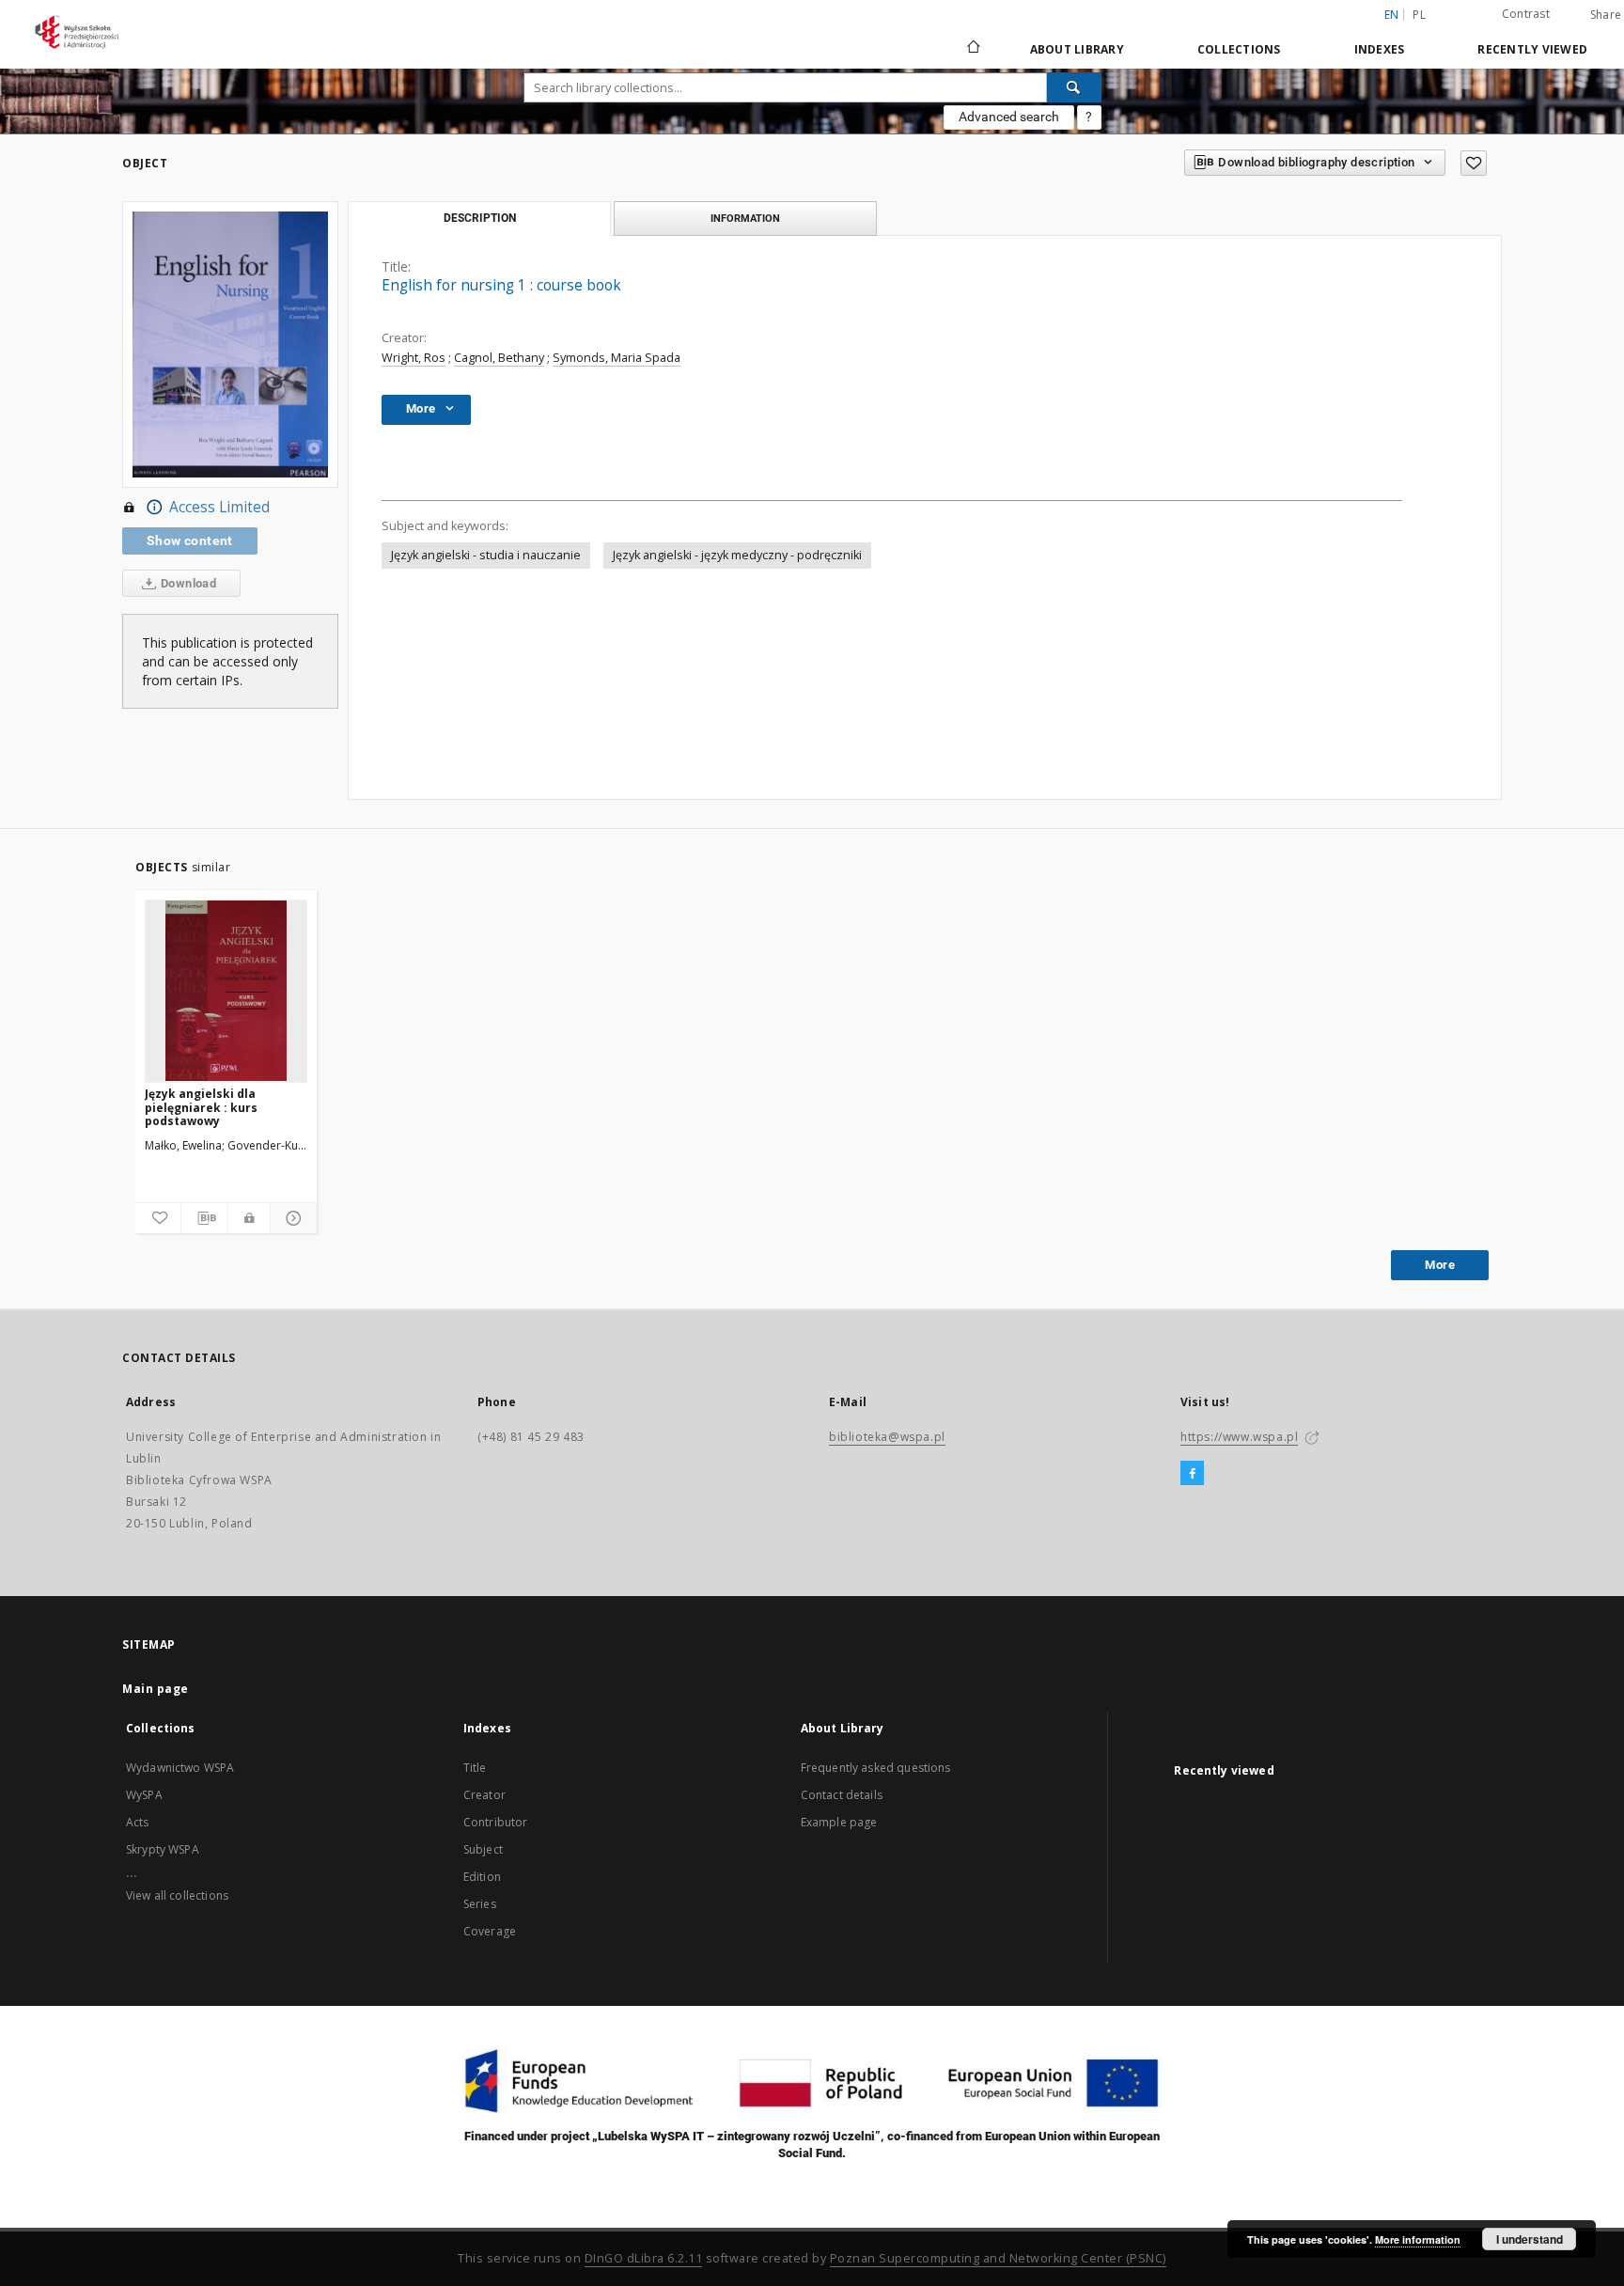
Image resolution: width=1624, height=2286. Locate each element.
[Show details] (290, 1218)
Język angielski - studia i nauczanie (486, 555)
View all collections (177, 1895)
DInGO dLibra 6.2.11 (644, 2258)
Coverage (490, 1931)
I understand (1530, 2239)
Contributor (496, 1822)
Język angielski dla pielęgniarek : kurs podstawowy (201, 1107)
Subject (483, 1849)
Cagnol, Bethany (499, 358)
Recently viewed (1532, 49)
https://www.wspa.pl (1239, 1437)
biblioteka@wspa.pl (887, 1437)
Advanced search (1009, 117)
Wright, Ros (414, 358)
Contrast (1526, 14)
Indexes (1380, 49)
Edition (482, 1877)
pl (1419, 15)
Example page (839, 1822)
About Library (1077, 49)
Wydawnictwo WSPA (180, 1768)
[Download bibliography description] (204, 1218)
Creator (484, 1795)
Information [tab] (745, 218)
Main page (156, 1689)
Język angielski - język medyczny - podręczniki (737, 555)
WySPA (144, 1795)
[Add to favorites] (1474, 163)
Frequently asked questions (876, 1768)
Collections (1239, 49)
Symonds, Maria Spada (617, 358)
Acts (138, 1822)
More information (1418, 2239)
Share (1606, 15)
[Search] (1074, 87)
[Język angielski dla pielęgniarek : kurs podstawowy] (226, 991)
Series (480, 1904)
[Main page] (972, 49)
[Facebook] (1192, 1474)
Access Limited (219, 507)
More (1440, 1265)
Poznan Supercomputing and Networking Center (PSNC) (998, 2258)
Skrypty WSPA (163, 1849)
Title (475, 1768)
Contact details (842, 1795)
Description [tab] (480, 218)
